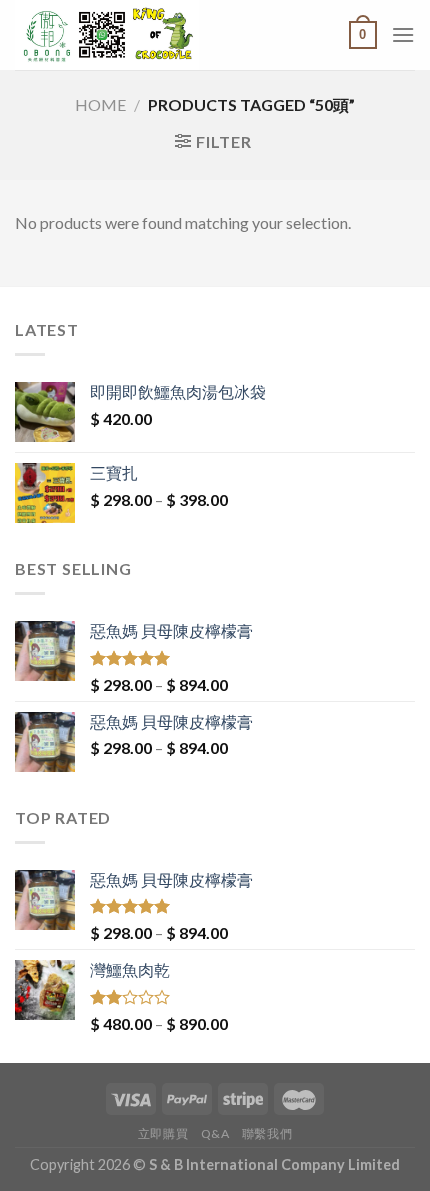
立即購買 (163, 1133)
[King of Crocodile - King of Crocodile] (150, 35)
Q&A (215, 1133)
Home (100, 104)
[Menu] (403, 34)
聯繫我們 (267, 1133)
